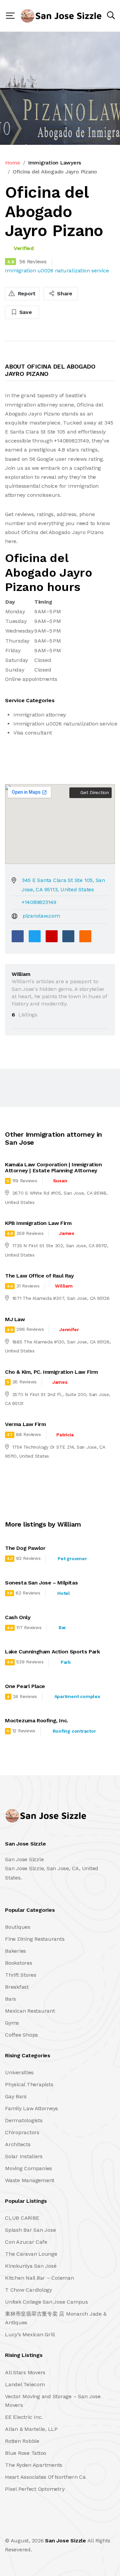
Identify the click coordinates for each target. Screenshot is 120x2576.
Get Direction (94, 792)
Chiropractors (22, 2132)
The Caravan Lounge (31, 2254)
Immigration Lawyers (54, 163)
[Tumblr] (68, 936)
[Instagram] (50, 2526)
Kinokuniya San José (31, 2266)
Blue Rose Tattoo (26, 2453)
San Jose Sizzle (65, 2541)
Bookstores (19, 1963)
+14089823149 (39, 902)
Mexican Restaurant (30, 2011)
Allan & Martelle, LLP (31, 2429)
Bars (10, 1999)
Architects (18, 2144)
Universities (19, 2072)
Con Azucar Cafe (26, 2242)
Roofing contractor (74, 1731)
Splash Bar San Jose (30, 2230)
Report (26, 293)
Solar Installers (24, 2156)
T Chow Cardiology (28, 2290)
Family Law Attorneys (31, 2108)
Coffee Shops (21, 2035)
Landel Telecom (25, 2384)
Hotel (64, 1593)
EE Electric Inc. (24, 2417)
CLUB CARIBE (22, 2218)
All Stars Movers (25, 2372)
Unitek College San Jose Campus (46, 2302)
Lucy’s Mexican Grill (30, 2334)
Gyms (12, 2023)
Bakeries (15, 1951)
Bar (62, 1627)
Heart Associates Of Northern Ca (45, 2477)
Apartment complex (77, 1696)
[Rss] (64, 2526)
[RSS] (85, 936)
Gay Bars (16, 2096)
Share (64, 293)
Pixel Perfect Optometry (35, 2489)
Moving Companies (28, 2168)
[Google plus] (52, 936)
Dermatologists (24, 2120)
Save (25, 312)
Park (66, 1662)
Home (13, 163)
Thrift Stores (21, 1975)
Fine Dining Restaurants (35, 1939)
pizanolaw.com (41, 916)
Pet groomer (72, 1559)
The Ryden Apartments (34, 2465)
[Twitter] (35, 936)
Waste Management (30, 2180)
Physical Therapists (29, 2084)
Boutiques (18, 1927)
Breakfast (17, 1987)
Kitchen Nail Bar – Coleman (39, 2278)
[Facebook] (18, 936)
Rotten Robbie (22, 2441)
